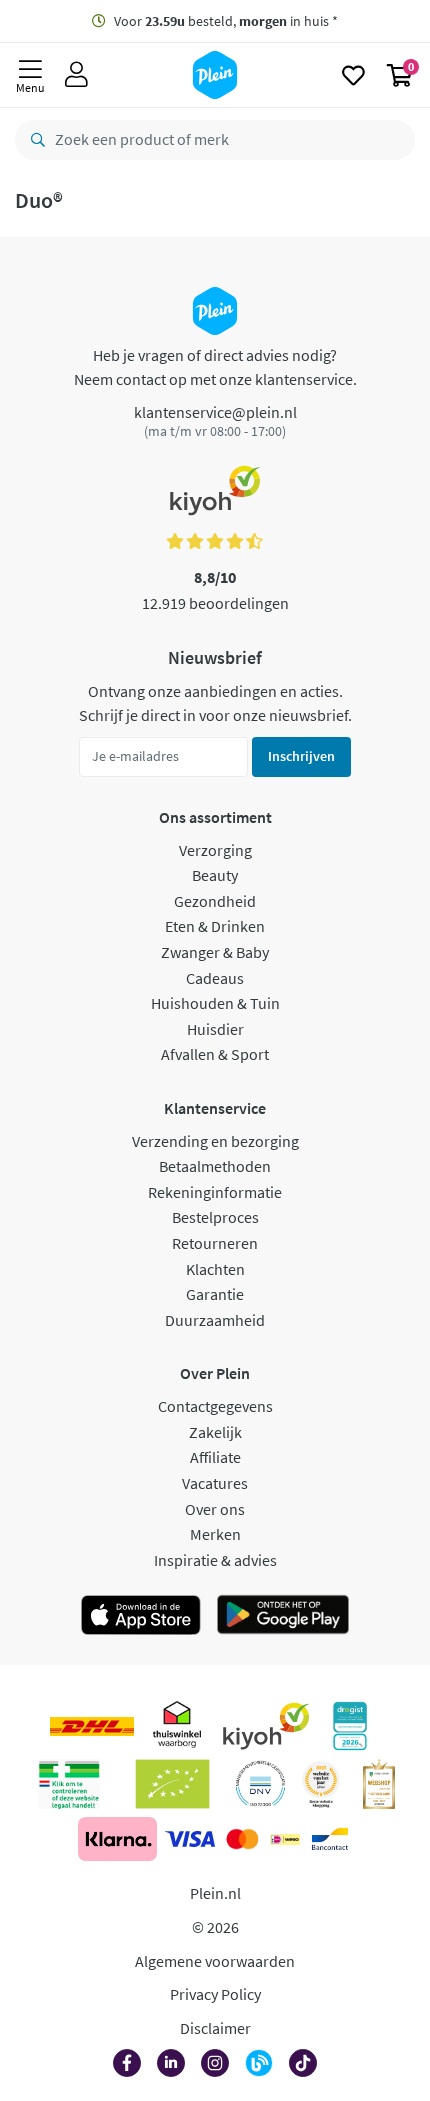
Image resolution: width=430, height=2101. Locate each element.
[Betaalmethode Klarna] (117, 1839)
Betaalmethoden (215, 1166)
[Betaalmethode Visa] (190, 1839)
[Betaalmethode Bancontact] (330, 1839)
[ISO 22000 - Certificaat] (260, 1784)
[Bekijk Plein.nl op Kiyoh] (266, 1726)
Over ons (215, 1509)
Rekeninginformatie (215, 1192)
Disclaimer (215, 2028)
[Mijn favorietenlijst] (353, 75)
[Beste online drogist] (321, 1784)
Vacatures (215, 1483)
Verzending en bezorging (215, 1141)
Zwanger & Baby (215, 952)
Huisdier (215, 1029)
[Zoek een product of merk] (34, 140)
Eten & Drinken (215, 926)
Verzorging (215, 850)
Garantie (215, 1294)
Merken (215, 1534)
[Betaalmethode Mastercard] (242, 1839)
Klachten (215, 1269)
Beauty (215, 875)
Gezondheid (215, 901)
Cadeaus (215, 978)
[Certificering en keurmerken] (172, 1784)
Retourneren (215, 1243)
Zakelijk (215, 1432)
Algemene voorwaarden (215, 1961)
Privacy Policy (215, 1994)
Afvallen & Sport (215, 1054)
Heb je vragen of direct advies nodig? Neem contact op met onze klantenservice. (215, 367)
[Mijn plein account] (76, 75)
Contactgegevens (215, 1406)
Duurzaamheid (215, 1320)
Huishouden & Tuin (215, 1003)
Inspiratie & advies (215, 1560)
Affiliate (215, 1457)
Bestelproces (215, 1217)
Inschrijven (301, 756)
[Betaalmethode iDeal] (285, 1839)
